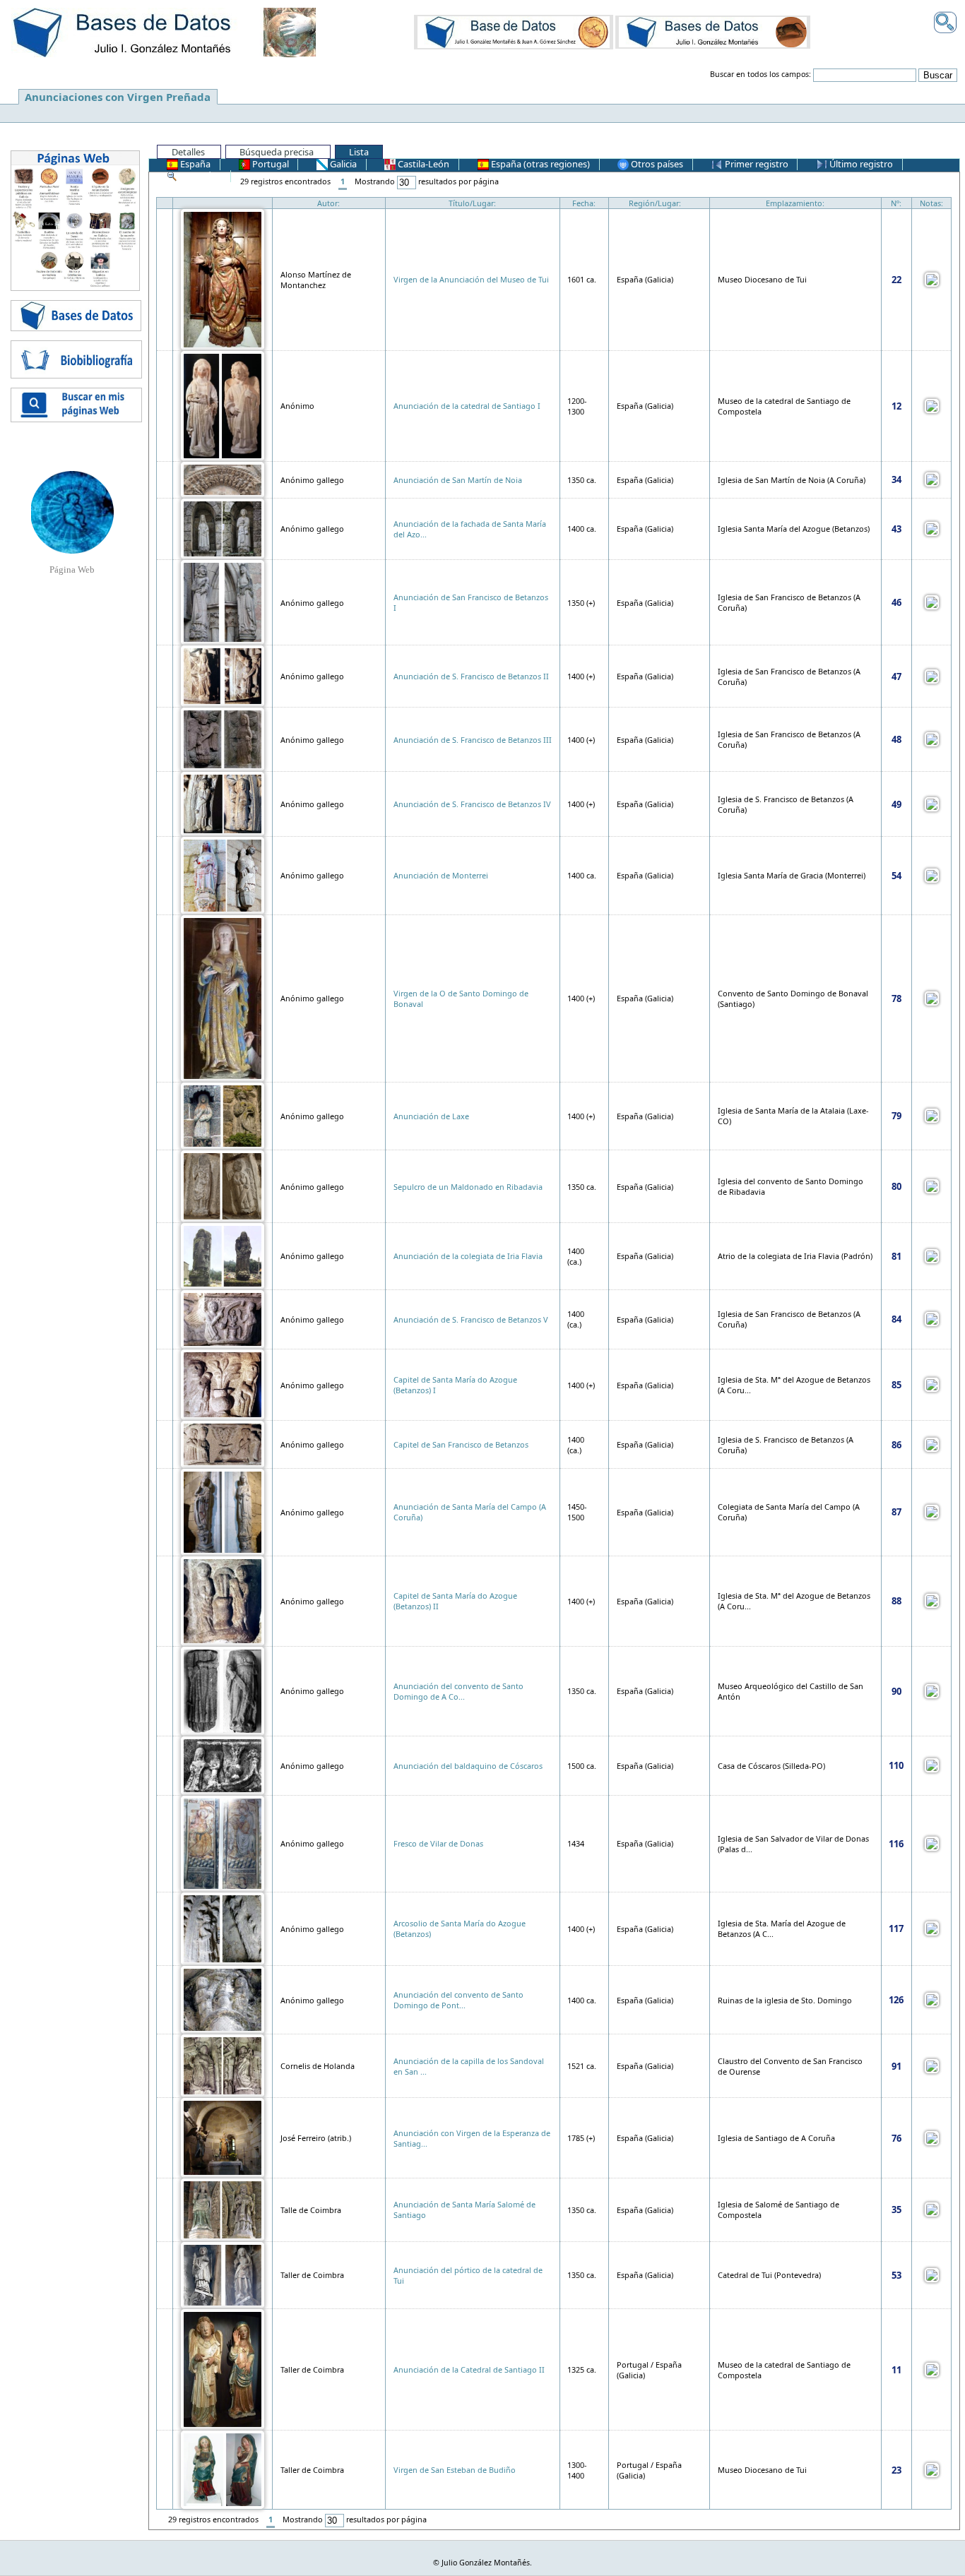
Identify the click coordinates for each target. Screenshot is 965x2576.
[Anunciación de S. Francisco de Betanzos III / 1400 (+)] (223, 738)
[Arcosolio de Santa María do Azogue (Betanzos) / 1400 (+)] (223, 1927)
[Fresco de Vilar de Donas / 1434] (223, 1843)
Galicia (342, 164)
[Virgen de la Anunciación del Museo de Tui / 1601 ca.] (223, 279)
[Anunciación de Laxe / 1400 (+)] (223, 1115)
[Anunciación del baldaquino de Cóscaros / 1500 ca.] (223, 1764)
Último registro (860, 164)
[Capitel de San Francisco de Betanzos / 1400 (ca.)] (223, 1444)
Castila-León (422, 164)
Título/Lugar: (472, 203)
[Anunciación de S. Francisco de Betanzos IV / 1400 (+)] (223, 803)
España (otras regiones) (539, 164)
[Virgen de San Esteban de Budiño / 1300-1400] (223, 2469)
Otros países (656, 164)
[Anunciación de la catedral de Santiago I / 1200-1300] (223, 405)
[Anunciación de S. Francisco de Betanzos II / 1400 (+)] (223, 675)
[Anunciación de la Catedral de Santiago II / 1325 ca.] (223, 2369)
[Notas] (932, 279)
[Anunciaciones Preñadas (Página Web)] (72, 511)
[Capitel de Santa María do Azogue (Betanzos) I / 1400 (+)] (223, 1384)
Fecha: (584, 203)
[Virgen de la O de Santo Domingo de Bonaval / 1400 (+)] (223, 997)
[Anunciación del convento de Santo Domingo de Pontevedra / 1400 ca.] (223, 1999)
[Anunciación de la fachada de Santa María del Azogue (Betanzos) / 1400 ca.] (223, 528)
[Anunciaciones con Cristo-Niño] (514, 32)
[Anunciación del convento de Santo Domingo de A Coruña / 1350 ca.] (223, 1690)
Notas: (931, 203)
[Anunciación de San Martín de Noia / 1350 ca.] (223, 478)
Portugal (270, 164)
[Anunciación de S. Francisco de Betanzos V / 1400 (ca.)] (223, 1318)
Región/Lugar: (655, 203)
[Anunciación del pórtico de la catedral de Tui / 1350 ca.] (223, 2274)
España (194, 164)
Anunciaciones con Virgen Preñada (118, 97)
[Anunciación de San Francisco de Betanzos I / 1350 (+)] (223, 601)
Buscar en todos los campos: (760, 74)
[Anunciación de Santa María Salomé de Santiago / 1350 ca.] (223, 2208)
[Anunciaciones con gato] (713, 32)
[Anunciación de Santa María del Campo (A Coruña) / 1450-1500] (223, 1511)
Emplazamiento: (795, 203)
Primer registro (756, 164)
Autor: (328, 203)
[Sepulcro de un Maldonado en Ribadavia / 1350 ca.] (223, 1185)
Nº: (896, 203)
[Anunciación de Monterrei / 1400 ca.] (223, 875)
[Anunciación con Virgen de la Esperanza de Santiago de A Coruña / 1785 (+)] (223, 2137)
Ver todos (200, 175)
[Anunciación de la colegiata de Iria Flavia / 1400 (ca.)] (223, 1255)
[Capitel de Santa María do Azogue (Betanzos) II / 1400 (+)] (223, 1600)
